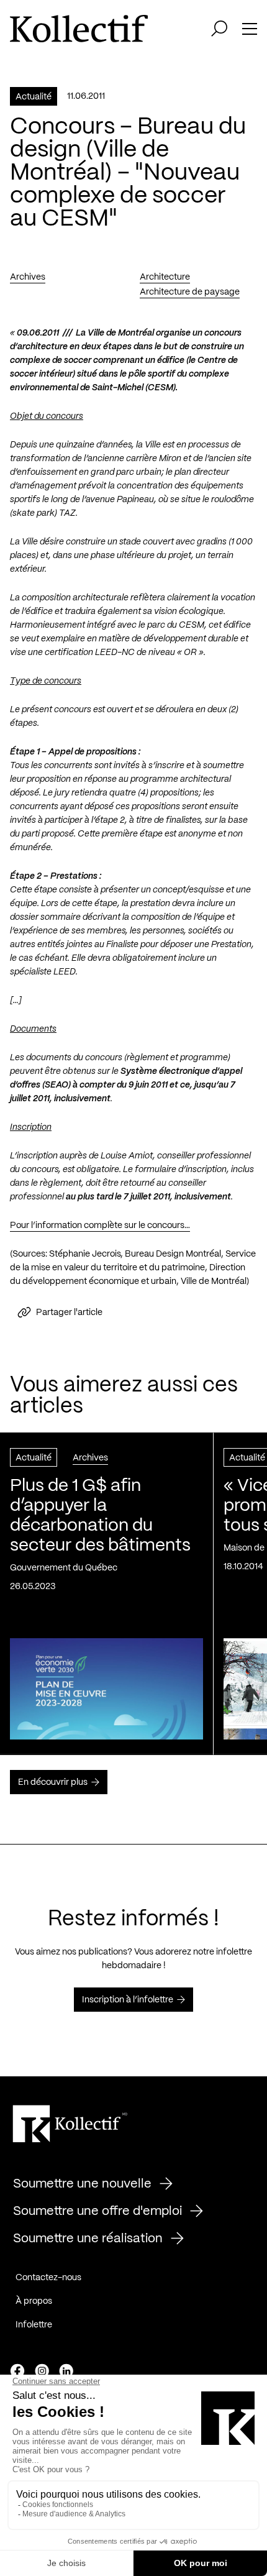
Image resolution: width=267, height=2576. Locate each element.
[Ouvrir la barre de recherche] (219, 29)
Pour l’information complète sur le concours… (100, 1226)
